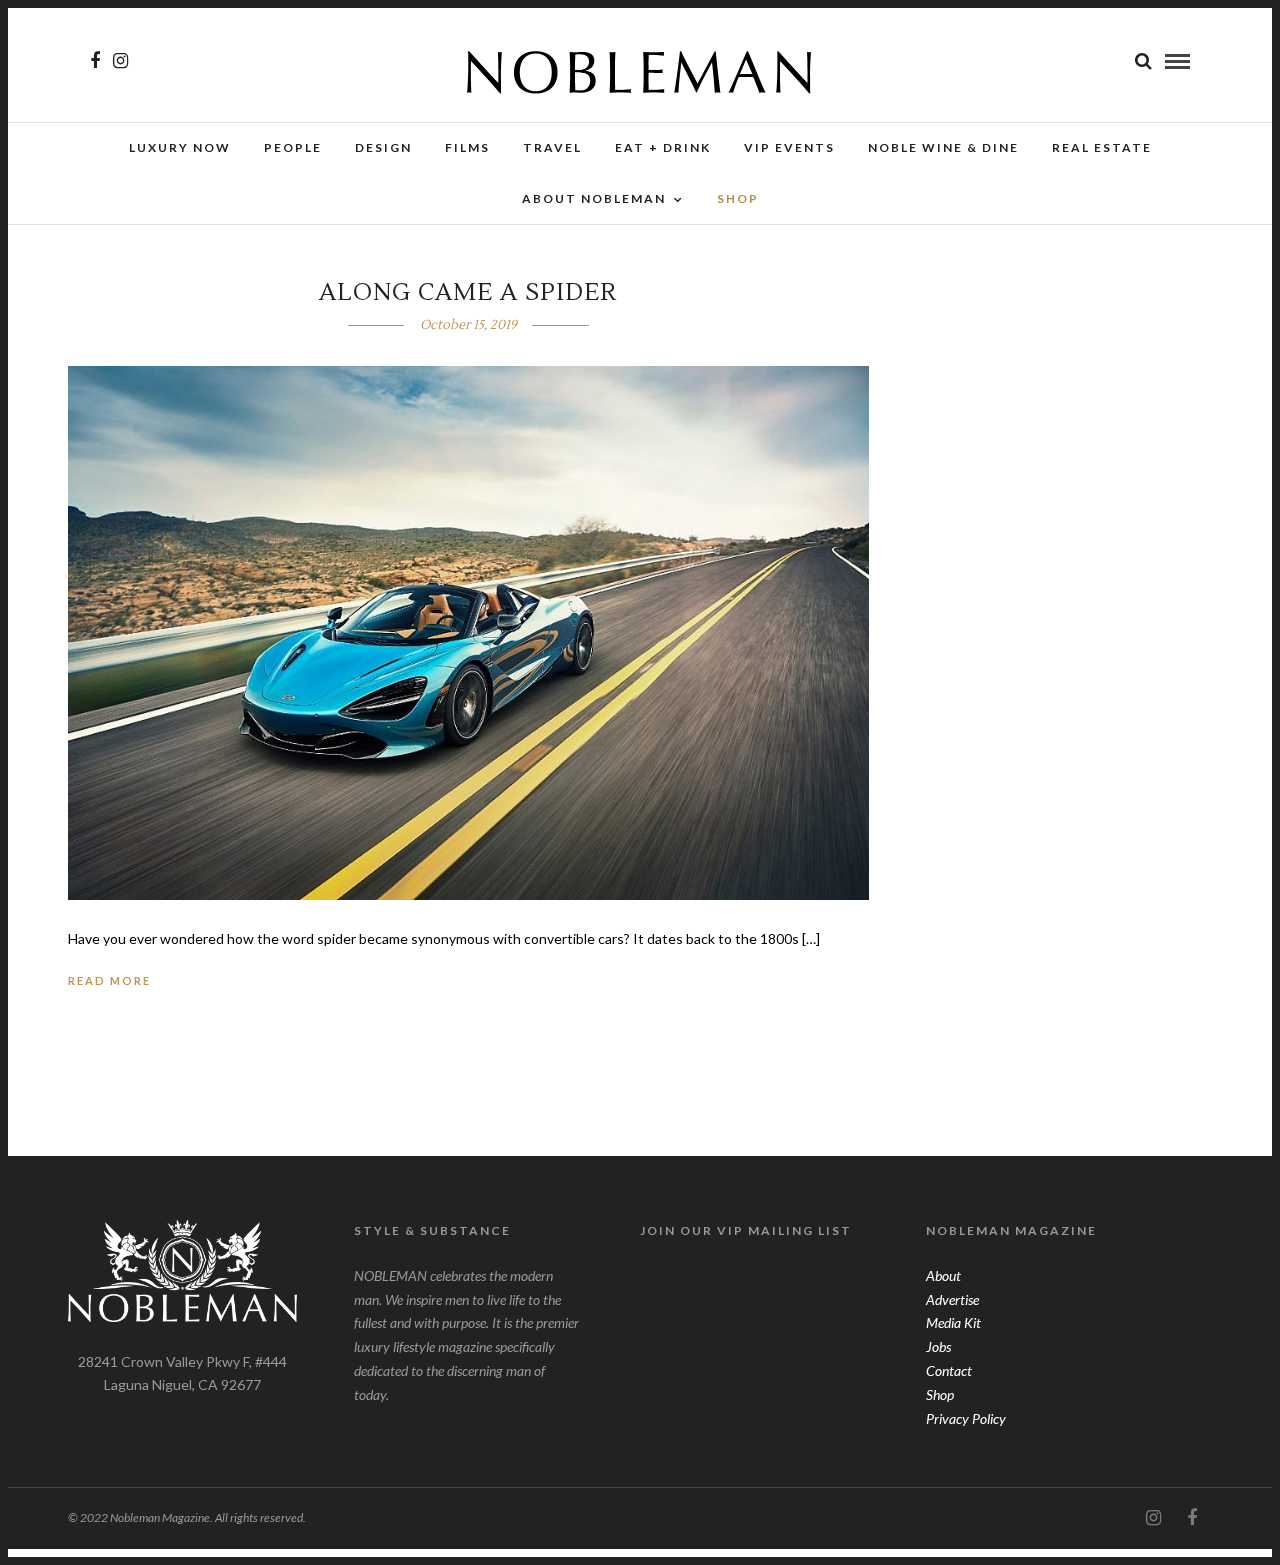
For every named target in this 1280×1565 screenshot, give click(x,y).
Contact (949, 1370)
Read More (109, 980)
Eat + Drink (663, 147)
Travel (552, 147)
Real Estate (1102, 147)
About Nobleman (594, 198)
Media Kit (953, 1322)
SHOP (738, 198)
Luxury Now (180, 147)
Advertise (952, 1299)
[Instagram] (120, 61)
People (293, 147)
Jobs (938, 1346)
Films (467, 147)
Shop (940, 1394)
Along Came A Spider (468, 292)
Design (383, 147)
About (943, 1275)
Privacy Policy (966, 1418)
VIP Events (789, 147)
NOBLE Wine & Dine (943, 147)
